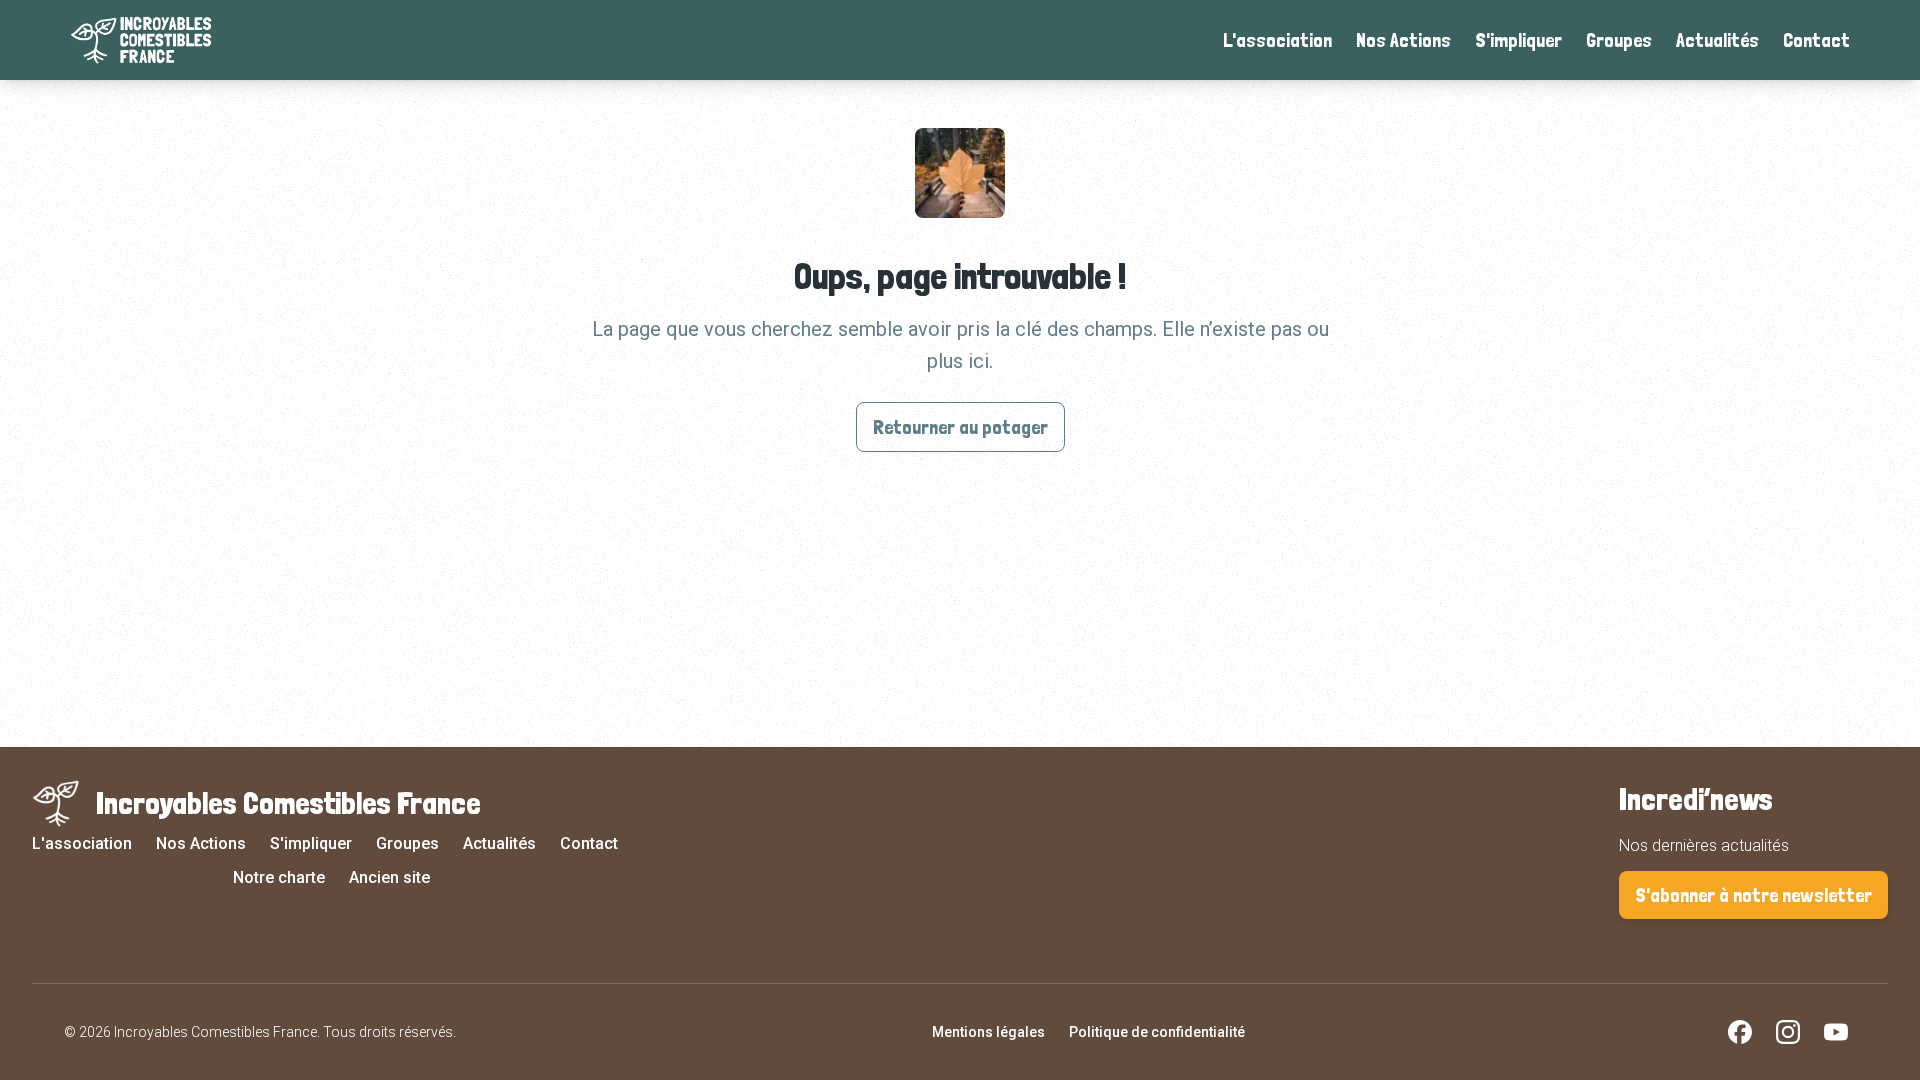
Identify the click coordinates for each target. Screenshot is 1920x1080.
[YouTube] (1836, 1032)
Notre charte (279, 877)
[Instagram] (1788, 1032)
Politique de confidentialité (1157, 1032)
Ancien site (389, 877)
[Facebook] (1740, 1032)
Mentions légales (988, 1032)
